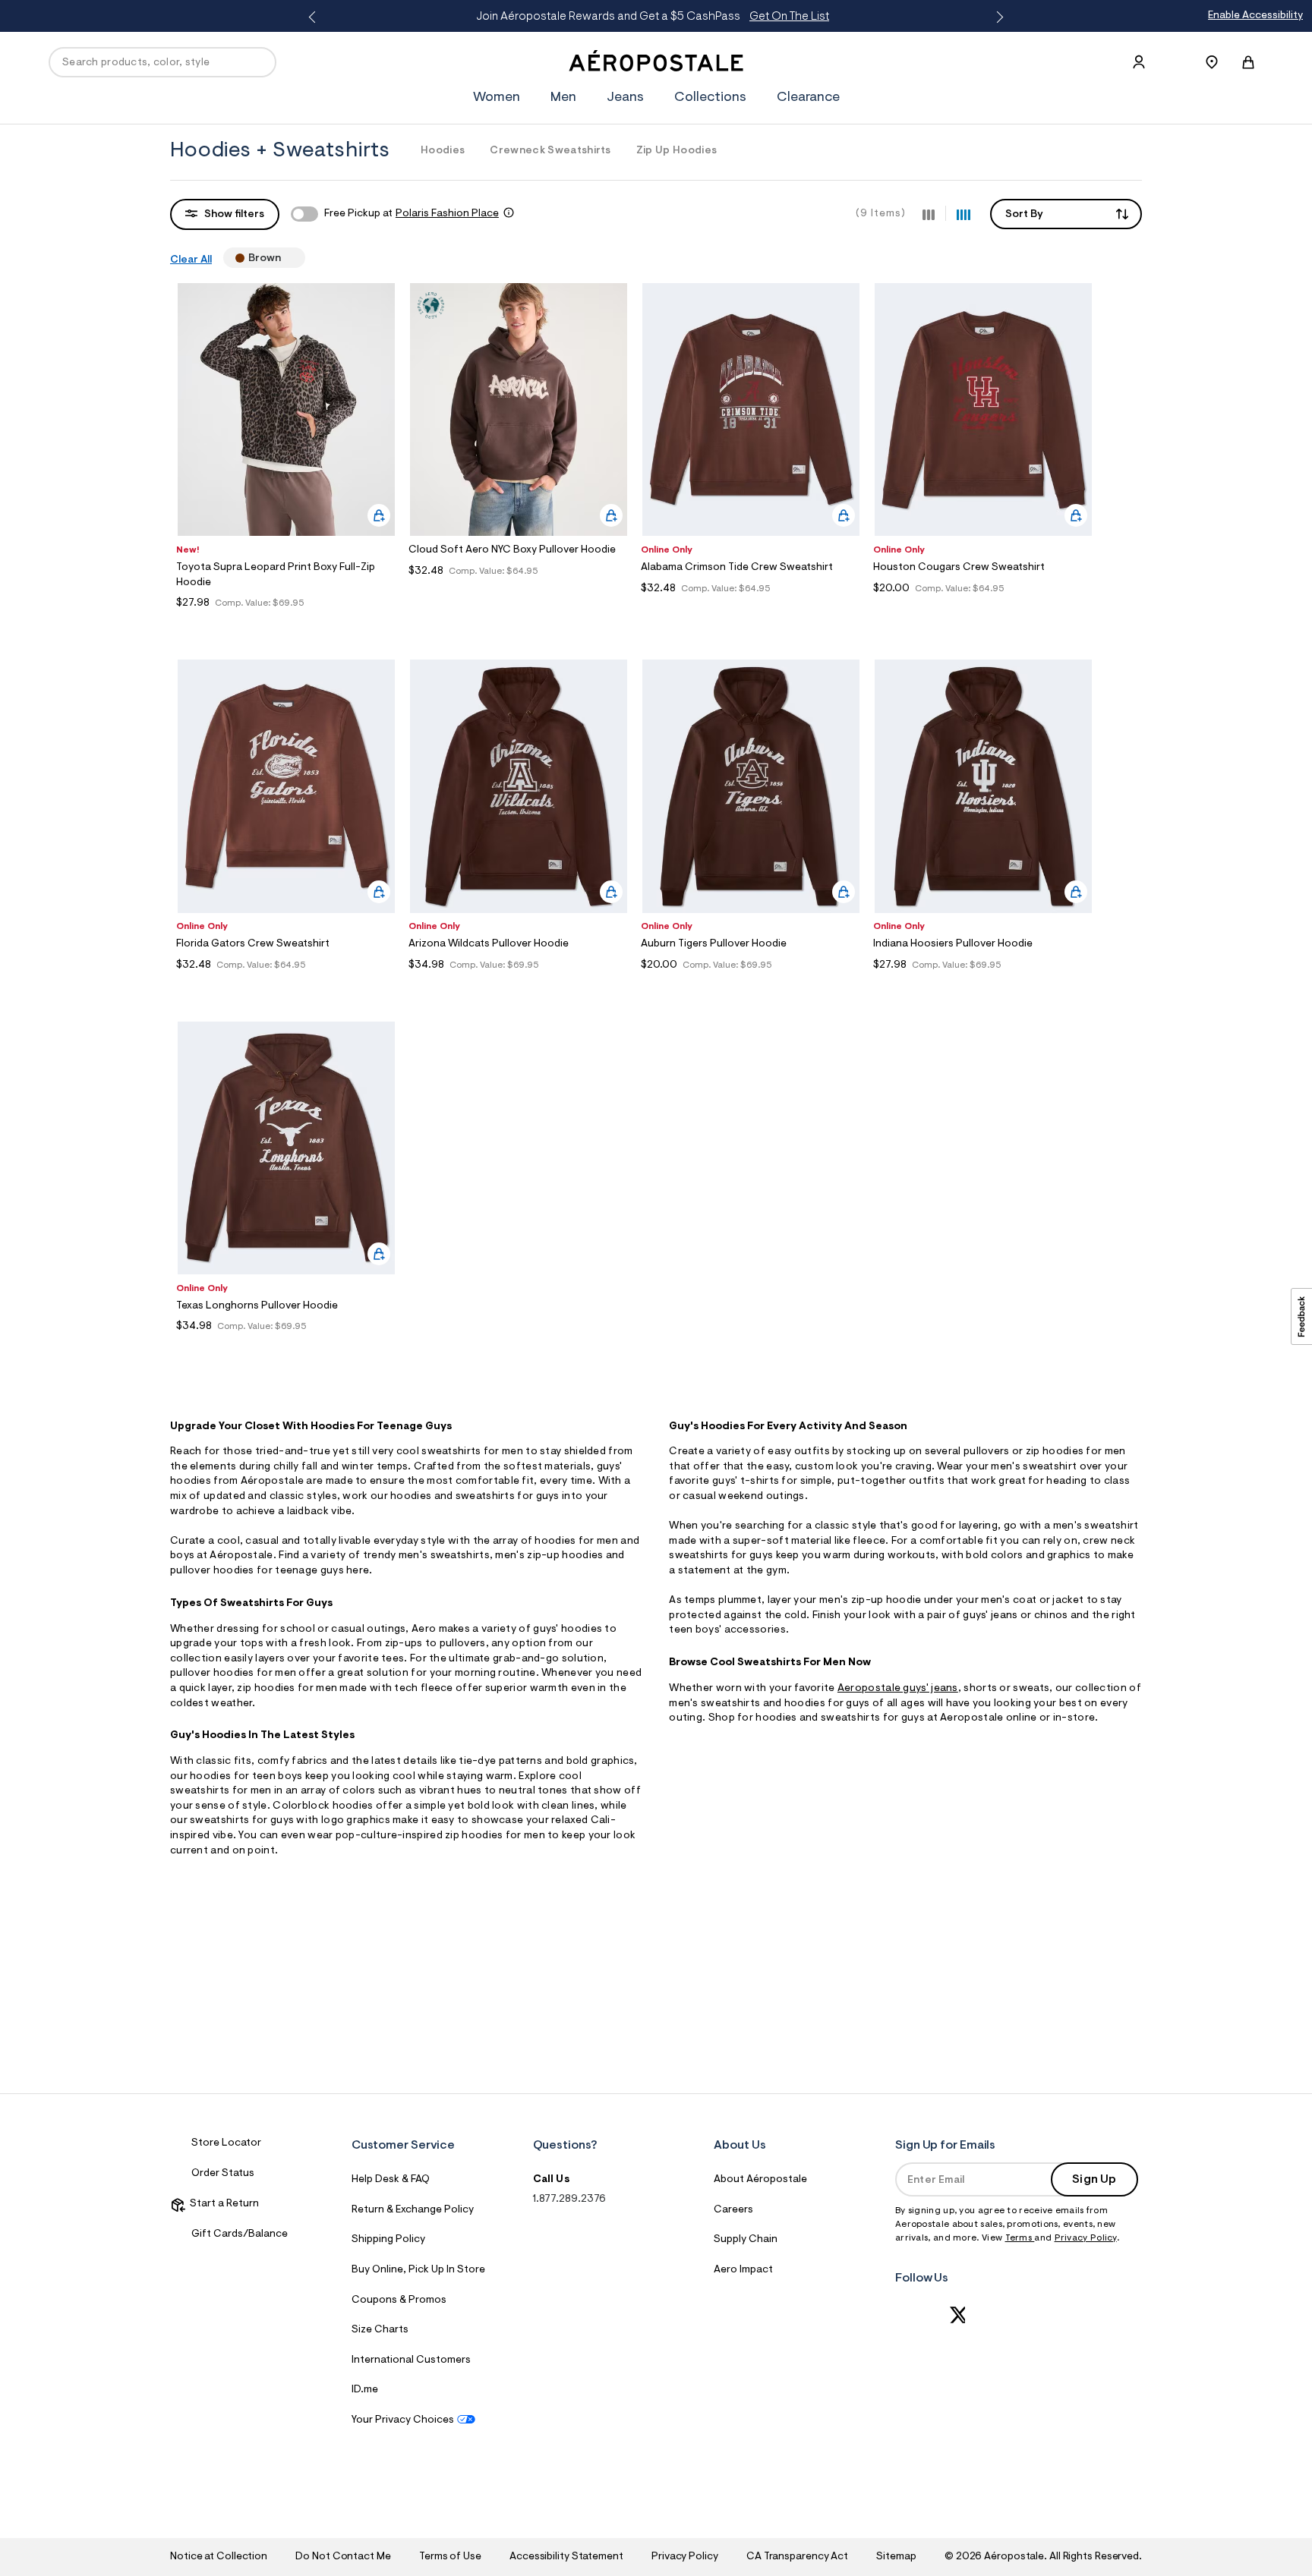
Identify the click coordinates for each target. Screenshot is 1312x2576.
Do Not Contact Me (343, 2557)
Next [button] (997, 17)
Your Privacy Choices (403, 2420)
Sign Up (1094, 2180)
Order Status (223, 2174)
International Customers (411, 2360)
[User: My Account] (1139, 62)
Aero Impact (743, 2270)
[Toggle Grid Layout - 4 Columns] (963, 213)
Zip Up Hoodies (676, 151)
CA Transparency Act (797, 2557)
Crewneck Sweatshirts (550, 151)
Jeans (625, 98)
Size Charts (380, 2330)
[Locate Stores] (1212, 62)
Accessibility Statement (566, 2557)
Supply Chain (746, 2240)
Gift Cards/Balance (240, 2234)
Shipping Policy (388, 2240)
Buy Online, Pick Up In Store (418, 2270)
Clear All (191, 260)
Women (497, 98)
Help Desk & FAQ (391, 2180)
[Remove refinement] (287, 258)
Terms (1020, 2238)
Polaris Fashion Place (447, 214)
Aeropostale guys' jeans (898, 1689)
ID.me (365, 2390)
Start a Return (222, 2204)
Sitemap (896, 2557)
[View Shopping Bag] (1248, 62)
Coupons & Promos (399, 2300)
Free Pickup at (412, 214)
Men (563, 98)
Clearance (808, 98)
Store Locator (226, 2143)
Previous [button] (315, 17)
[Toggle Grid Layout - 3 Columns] (929, 213)
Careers (733, 2210)
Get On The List (249, 17)
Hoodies (443, 151)
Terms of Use (450, 2557)
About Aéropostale (760, 2180)
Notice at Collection (219, 2557)
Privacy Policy (1086, 2238)
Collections (710, 98)
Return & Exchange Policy (413, 2210)
